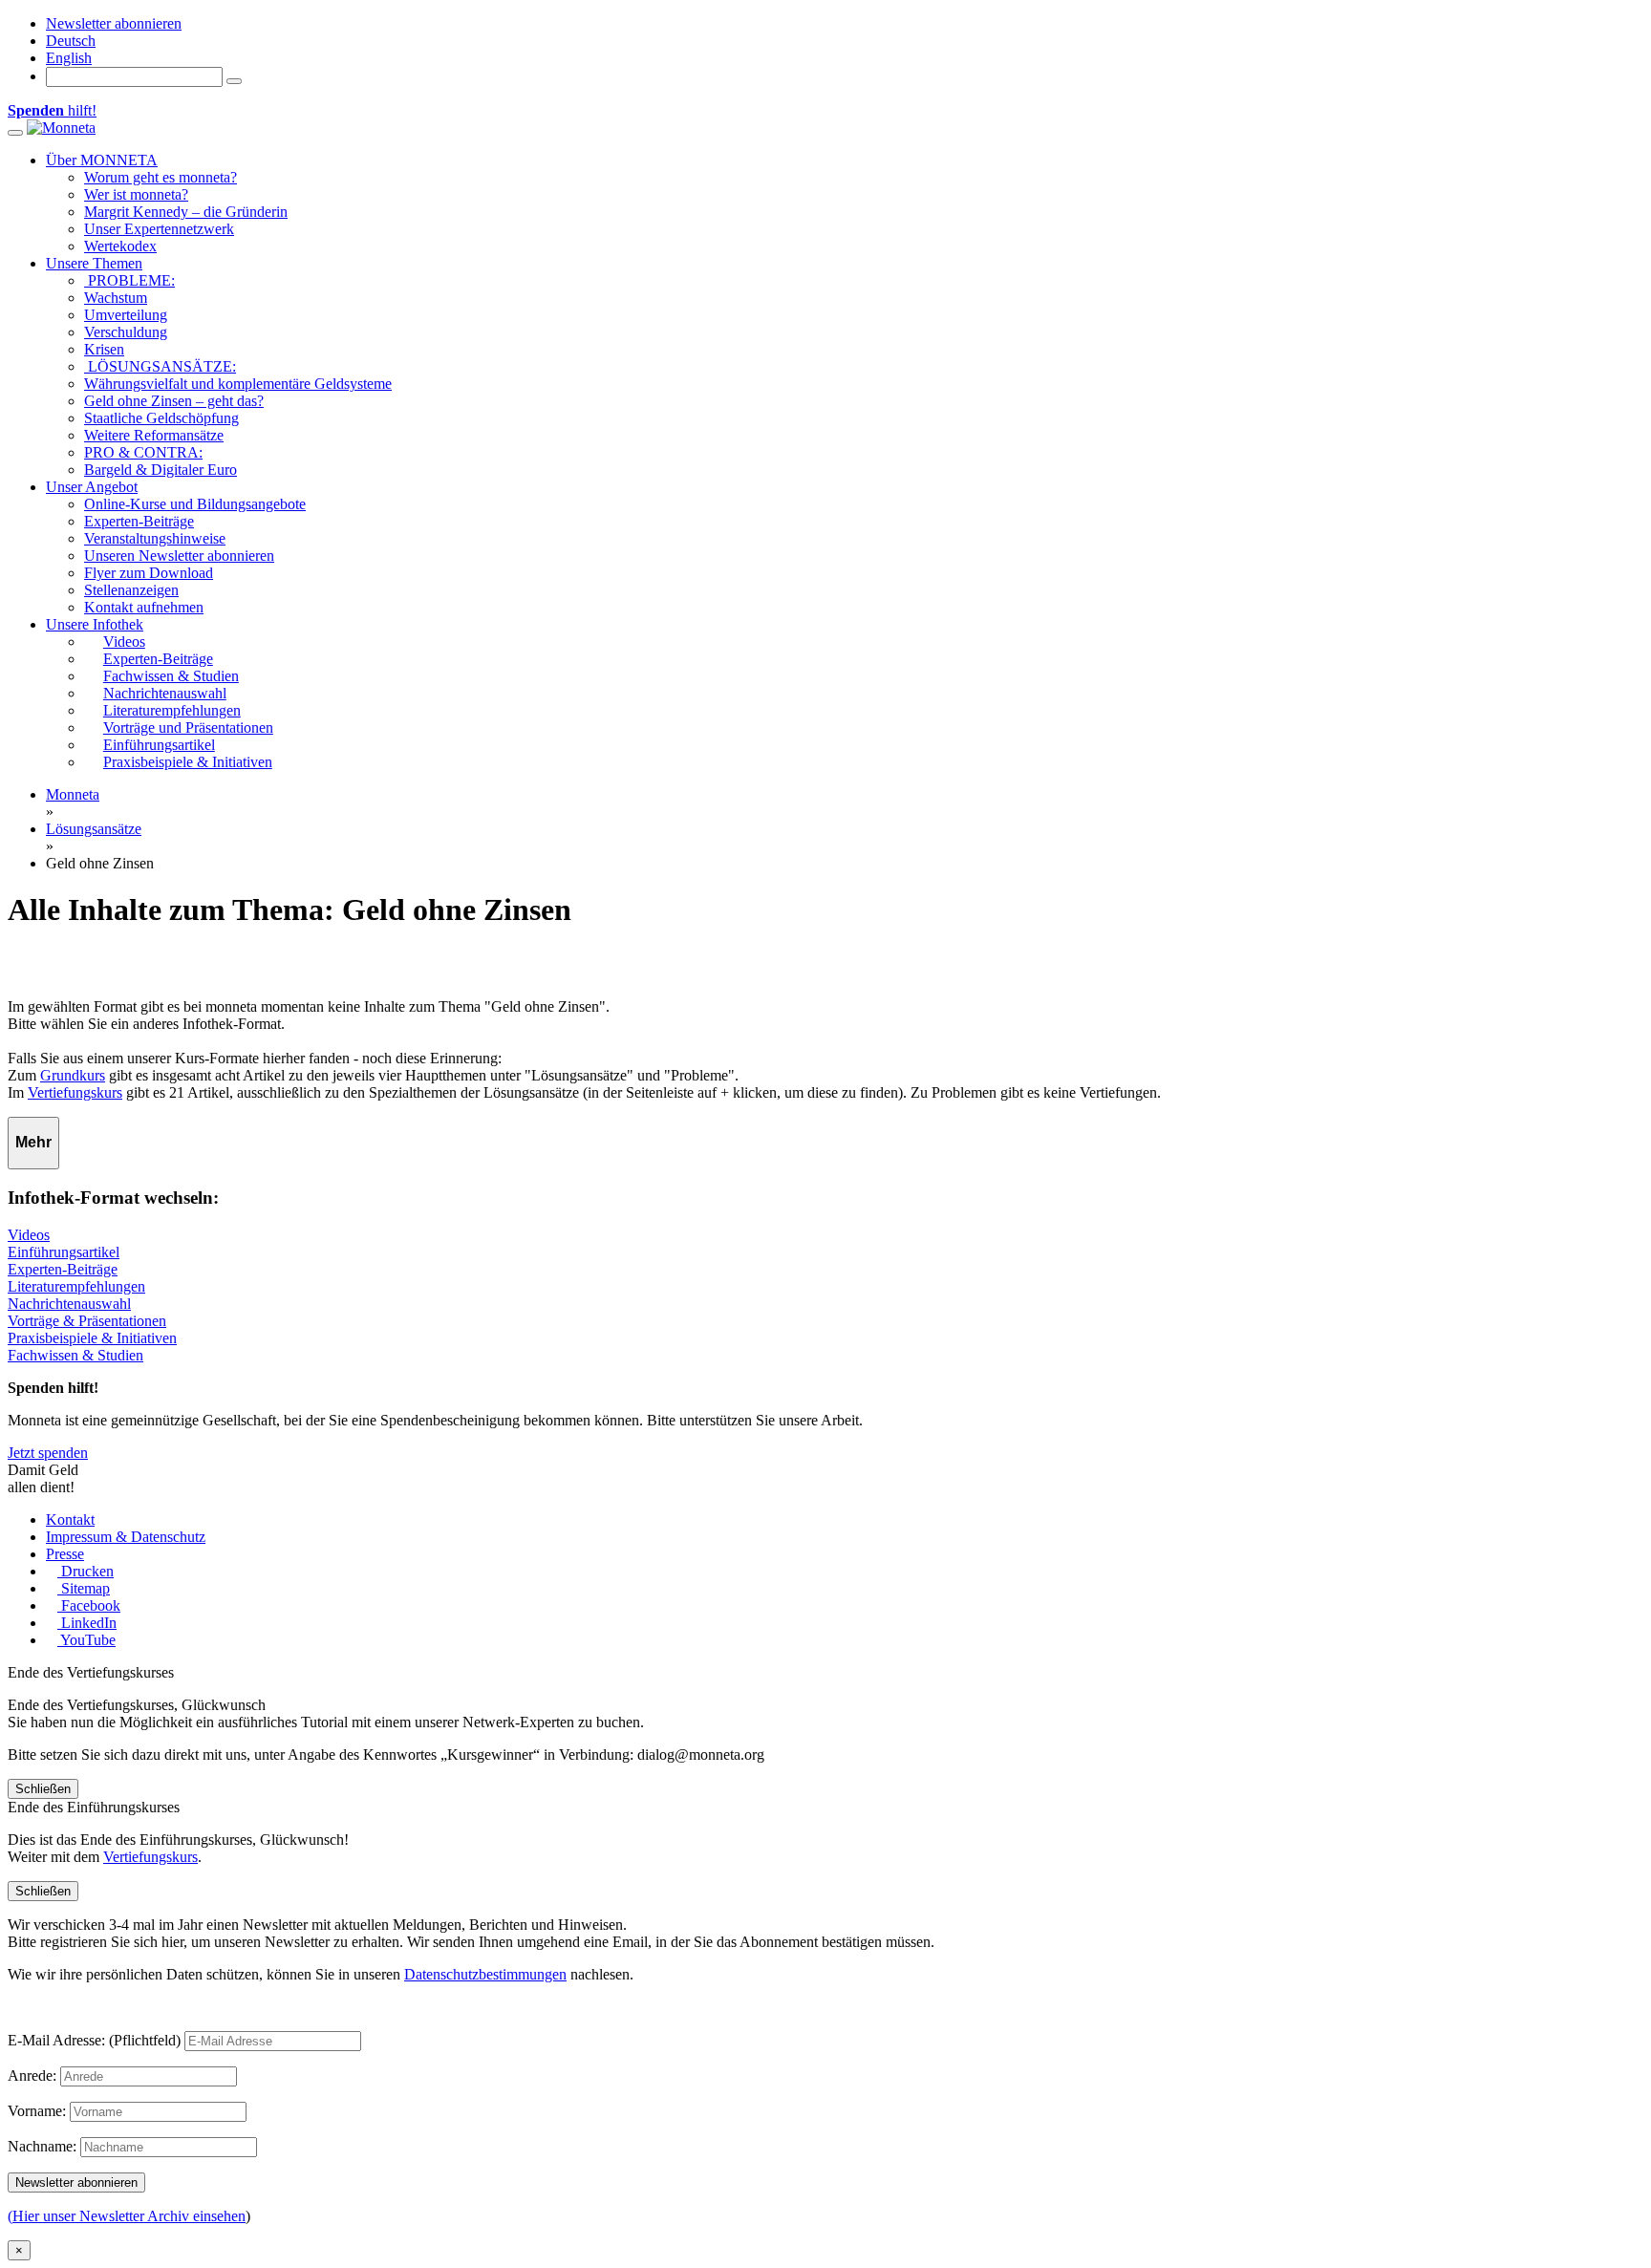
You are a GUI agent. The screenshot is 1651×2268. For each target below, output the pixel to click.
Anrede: (32, 2075)
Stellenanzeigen (131, 590)
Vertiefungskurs (75, 1092)
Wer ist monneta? (136, 194)
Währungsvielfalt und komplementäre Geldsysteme (238, 384)
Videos (29, 1235)
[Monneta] (61, 128)
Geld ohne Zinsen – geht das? (174, 401)
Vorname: (37, 2111)
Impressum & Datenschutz (126, 1537)
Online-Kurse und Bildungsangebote (195, 504)
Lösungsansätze (94, 829)
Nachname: (42, 2146)
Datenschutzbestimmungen (485, 1974)
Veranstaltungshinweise (155, 538)
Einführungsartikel (64, 1252)
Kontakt (70, 1519)
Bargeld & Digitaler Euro (161, 470)
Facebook (89, 1605)
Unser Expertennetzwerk (159, 229)
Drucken (86, 1571)
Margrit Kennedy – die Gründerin (186, 212)
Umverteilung (126, 315)
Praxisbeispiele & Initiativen (92, 1338)
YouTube (86, 1640)
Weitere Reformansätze (154, 435)
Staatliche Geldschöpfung (161, 418)
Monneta (73, 794)
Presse (65, 1554)
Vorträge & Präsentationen (87, 1321)
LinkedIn (87, 1623)
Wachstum (116, 298)
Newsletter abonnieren (114, 23)
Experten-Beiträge (139, 521)
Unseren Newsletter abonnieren (179, 556)
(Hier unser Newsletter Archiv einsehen (127, 2216)
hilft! (52, 110)
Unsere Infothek (95, 624)
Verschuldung (126, 332)
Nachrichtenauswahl (69, 1304)
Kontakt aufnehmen (144, 607)
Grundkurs (73, 1075)
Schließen (43, 1789)
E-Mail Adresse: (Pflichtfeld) (94, 2040)
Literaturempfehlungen (76, 1286)
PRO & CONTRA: (143, 452)
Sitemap (84, 1588)
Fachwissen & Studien (75, 1355)
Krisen (104, 349)
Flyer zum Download (149, 573)
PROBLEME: (129, 280)
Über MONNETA (102, 160)
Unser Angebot (92, 487)
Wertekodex (120, 246)
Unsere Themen (94, 263)
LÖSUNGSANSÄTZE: (160, 366)
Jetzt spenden (48, 1453)
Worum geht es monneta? (161, 177)
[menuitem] (71, 41)
